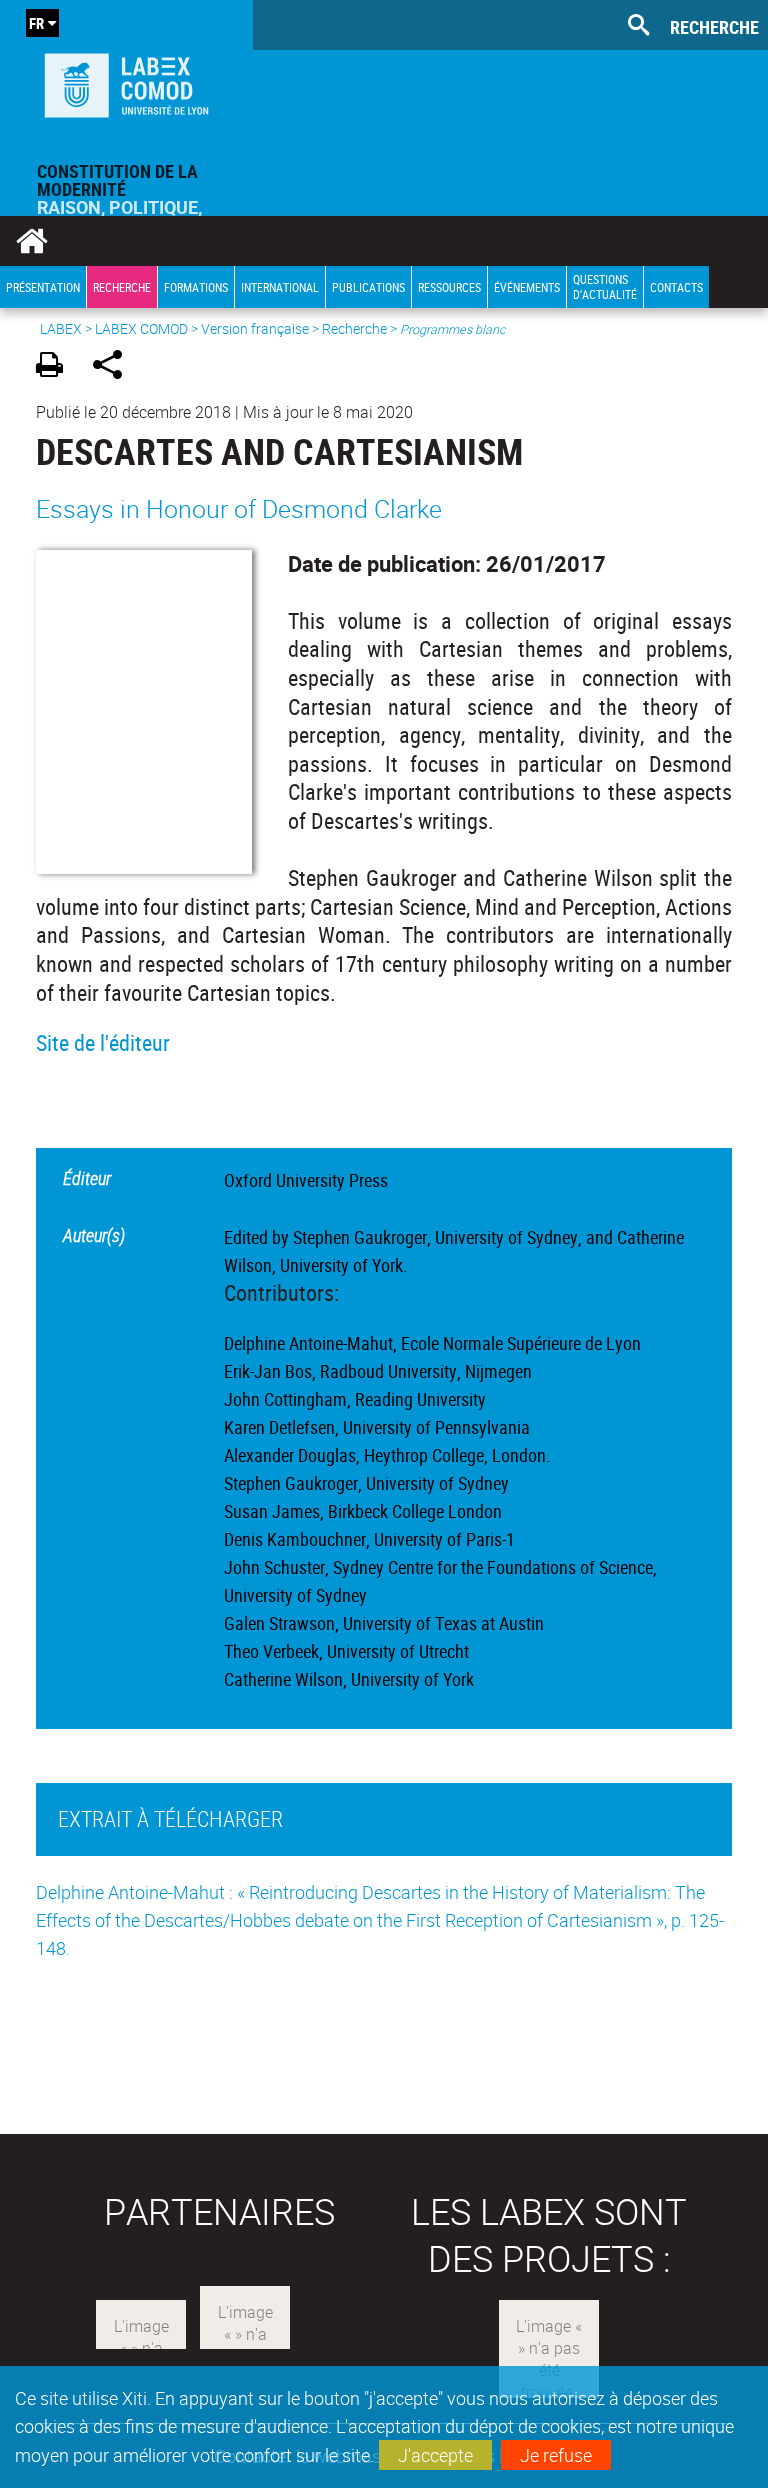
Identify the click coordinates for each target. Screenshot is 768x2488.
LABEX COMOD (141, 328)
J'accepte (435, 2455)
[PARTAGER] (114, 367)
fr (36, 23)
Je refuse (556, 2455)
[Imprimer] (56, 367)
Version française (255, 328)
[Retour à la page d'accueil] (126, 81)
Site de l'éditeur (103, 1042)
